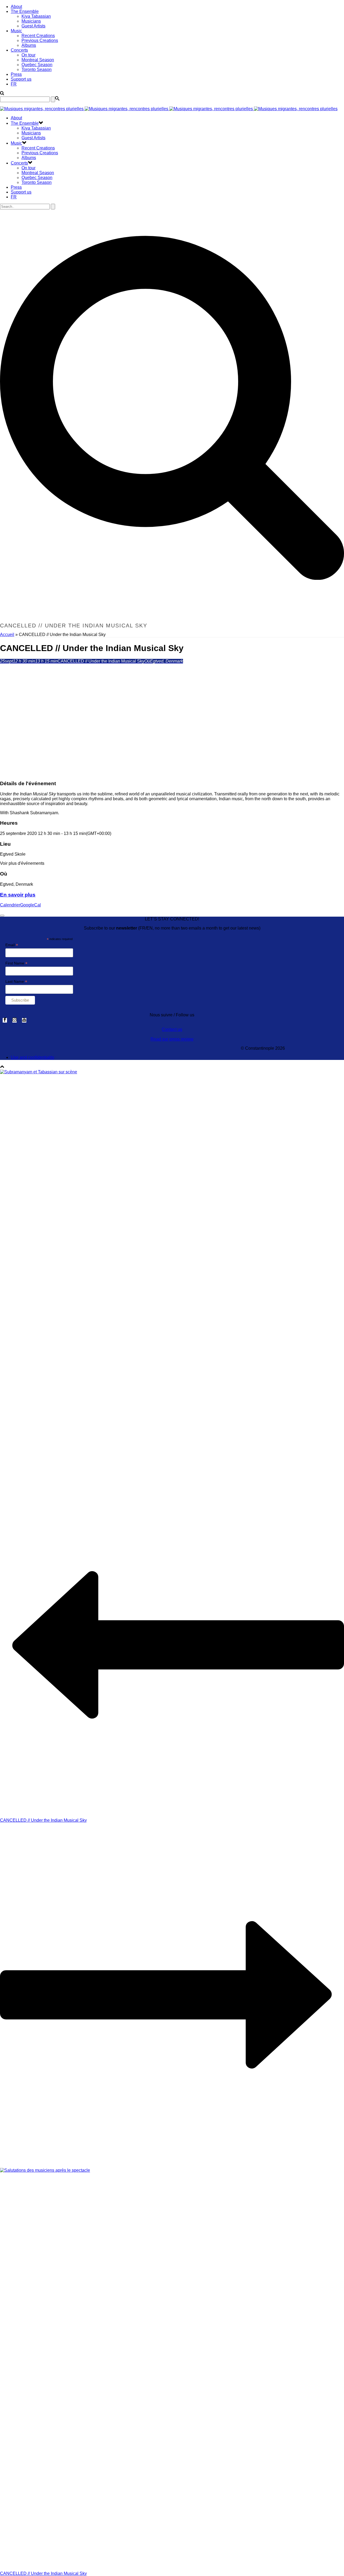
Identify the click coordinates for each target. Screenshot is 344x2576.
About (16, 7)
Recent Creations (38, 36)
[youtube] (24, 1020)
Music (16, 31)
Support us (21, 79)
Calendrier (10, 905)
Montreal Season (38, 60)
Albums (29, 45)
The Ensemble (25, 11)
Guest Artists (33, 26)
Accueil (7, 635)
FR (14, 84)
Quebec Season (37, 65)
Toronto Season (37, 69)
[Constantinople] (169, 109)
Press (16, 74)
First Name (16, 963)
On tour (28, 55)
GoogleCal (31, 905)
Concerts (19, 50)
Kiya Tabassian (36, 16)
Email (12, 945)
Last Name (16, 982)
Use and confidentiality (33, 1057)
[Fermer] (2, 916)
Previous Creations (40, 40)
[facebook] (5, 1020)
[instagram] (15, 1020)
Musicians (31, 21)
